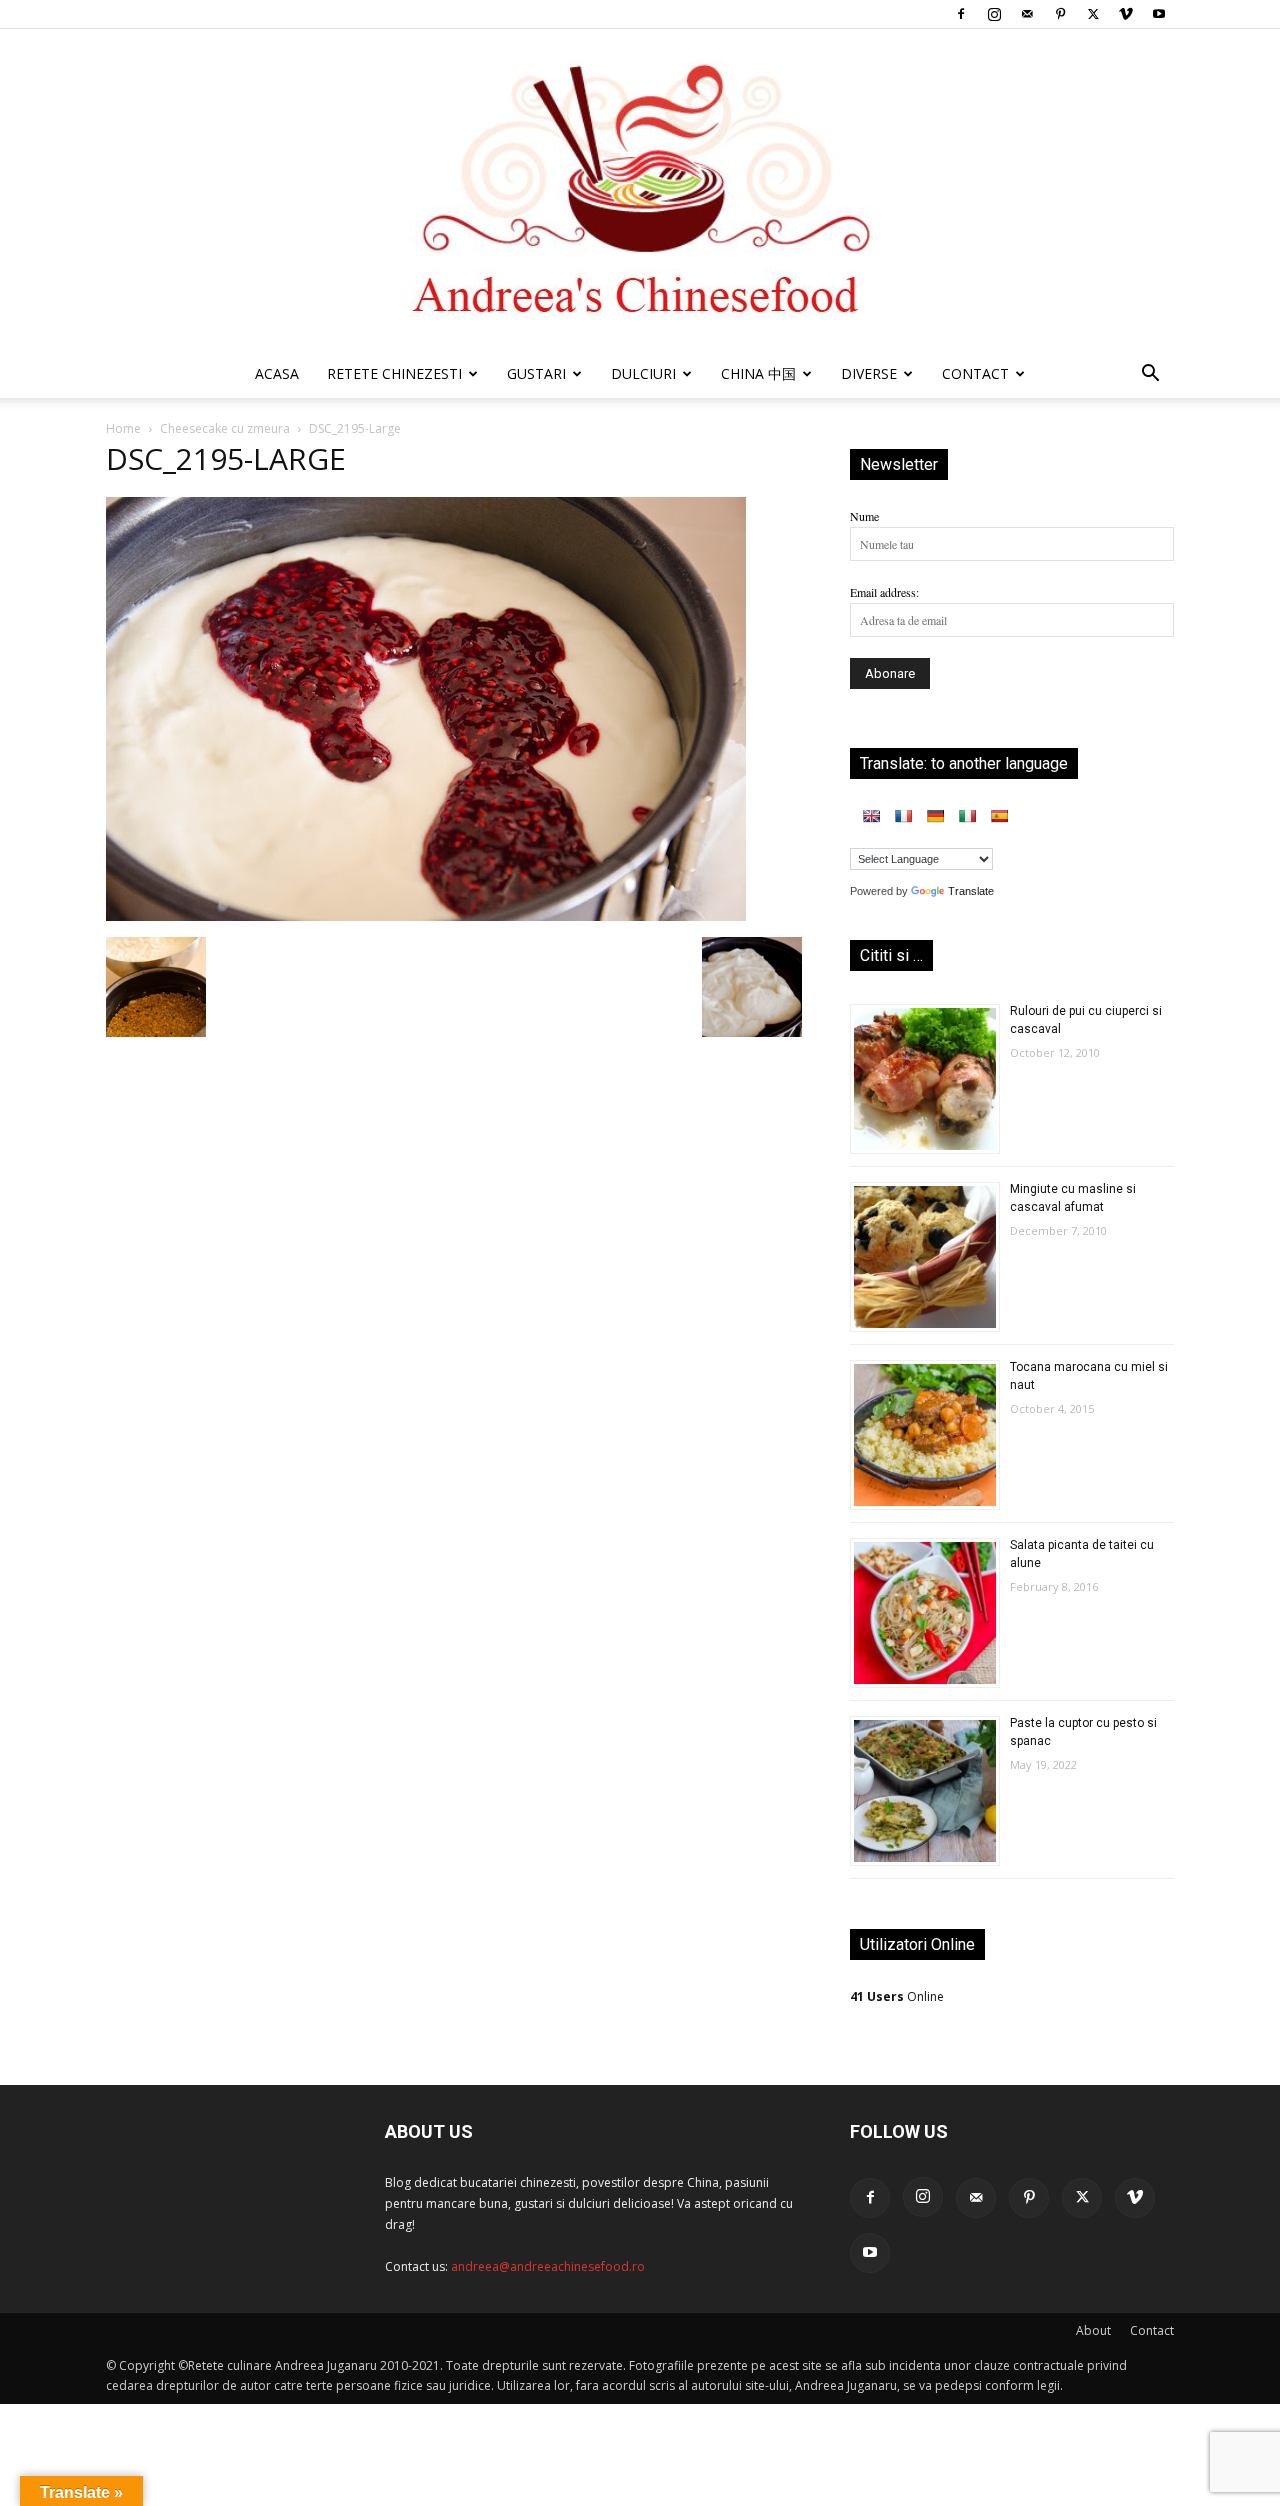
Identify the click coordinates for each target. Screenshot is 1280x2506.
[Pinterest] (1060, 14)
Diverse (869, 373)
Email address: (884, 592)
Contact (1152, 2330)
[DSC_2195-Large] (426, 916)
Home (123, 428)
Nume (864, 516)
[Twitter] (1093, 14)
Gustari (536, 373)
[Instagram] (994, 14)
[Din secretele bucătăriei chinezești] (640, 189)
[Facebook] (961, 14)
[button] (1150, 376)
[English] (871, 816)
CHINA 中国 (758, 373)
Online (897, 1996)
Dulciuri (643, 373)
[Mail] (1027, 14)
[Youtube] (1159, 14)
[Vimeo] (1126, 14)
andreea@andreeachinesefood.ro (548, 2266)
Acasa (277, 373)
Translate (971, 891)
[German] (935, 816)
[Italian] (967, 816)
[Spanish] (999, 816)
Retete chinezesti (394, 373)
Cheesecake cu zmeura (225, 428)
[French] (903, 816)
